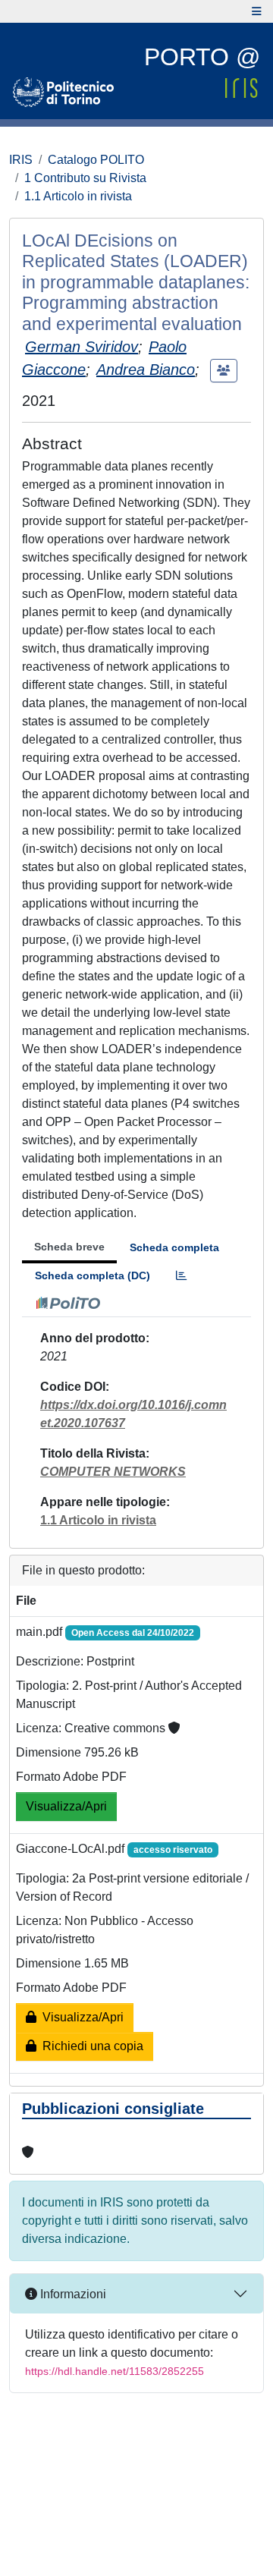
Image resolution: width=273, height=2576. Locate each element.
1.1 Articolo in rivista (78, 196)
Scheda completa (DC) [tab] (93, 1275)
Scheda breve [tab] (69, 1247)
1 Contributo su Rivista (85, 178)
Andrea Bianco (146, 370)
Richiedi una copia (90, 2046)
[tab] (181, 1276)
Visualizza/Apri (66, 1806)
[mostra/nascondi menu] (257, 11)
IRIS (21, 160)
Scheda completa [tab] (174, 1247)
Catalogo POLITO (96, 160)
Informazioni (72, 2294)
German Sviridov (82, 347)
